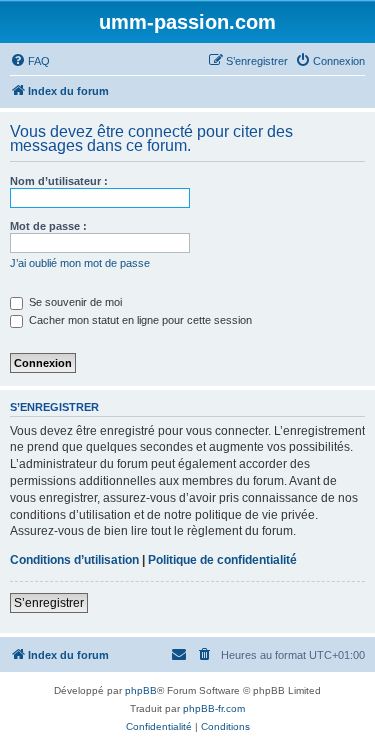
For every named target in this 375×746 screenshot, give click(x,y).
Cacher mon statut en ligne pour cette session (139, 320)
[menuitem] (30, 61)
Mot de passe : (48, 226)
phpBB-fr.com (214, 708)
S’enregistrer (49, 603)
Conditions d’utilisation (74, 560)
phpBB (141, 690)
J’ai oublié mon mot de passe (80, 263)
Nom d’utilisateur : (59, 181)
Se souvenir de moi (74, 302)
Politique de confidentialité (222, 560)
